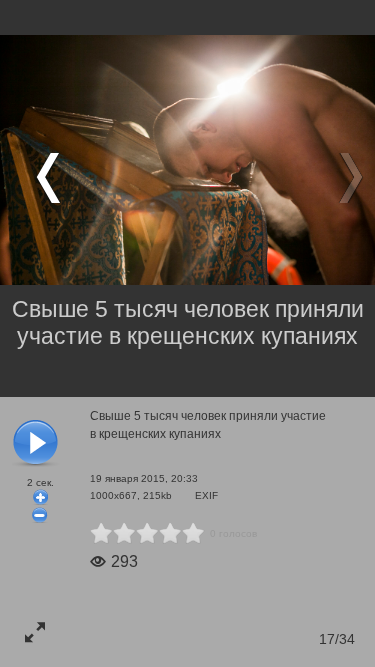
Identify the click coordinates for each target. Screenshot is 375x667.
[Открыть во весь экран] (35, 632)
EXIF (206, 495)
